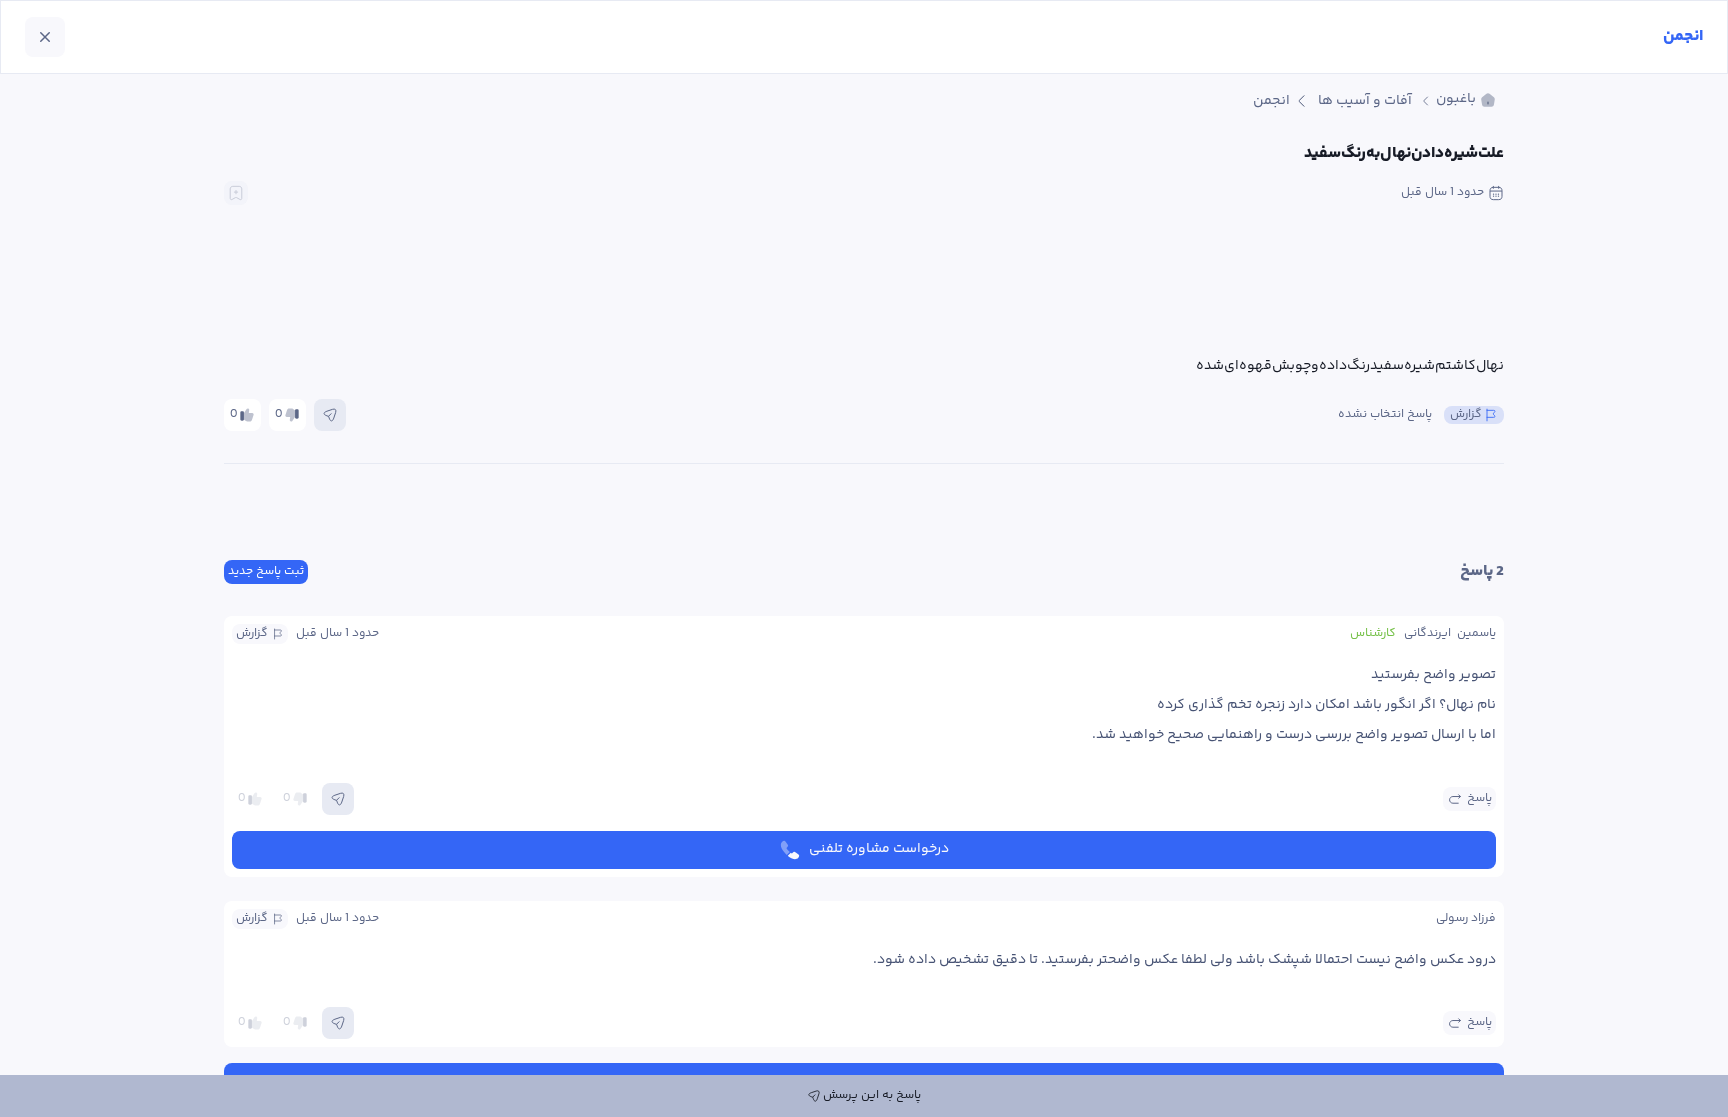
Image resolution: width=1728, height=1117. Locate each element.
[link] (1466, 100)
